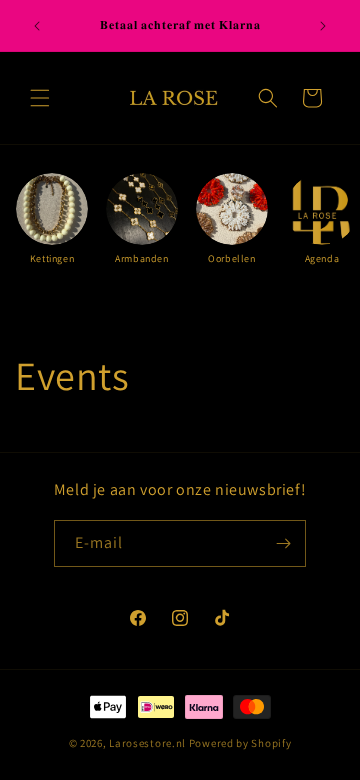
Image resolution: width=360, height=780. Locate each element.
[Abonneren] (283, 543)
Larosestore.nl (147, 743)
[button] (40, 98)
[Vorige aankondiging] (37, 26)
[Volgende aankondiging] (323, 26)
